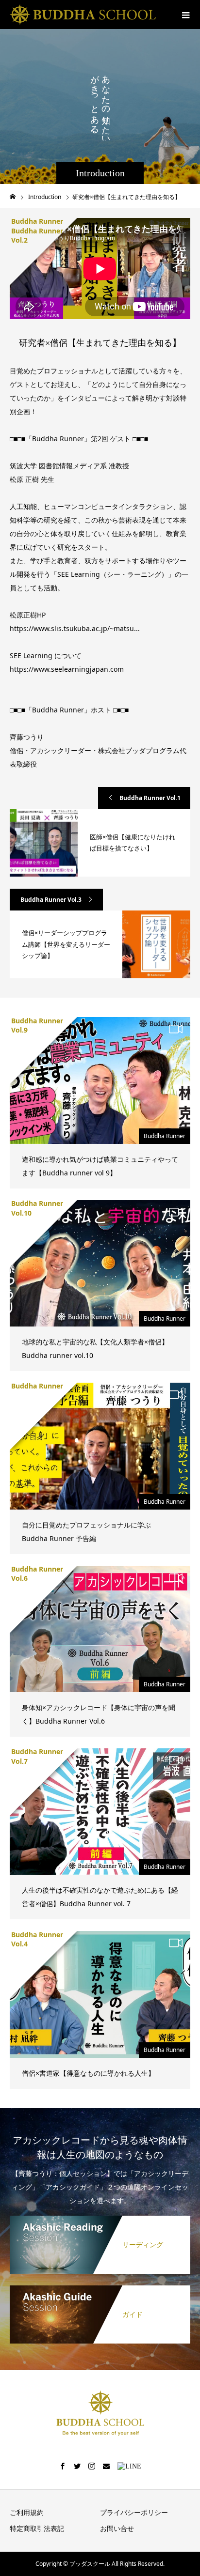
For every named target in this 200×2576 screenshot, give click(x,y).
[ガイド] (100, 2287)
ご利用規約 (27, 2512)
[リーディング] (100, 2218)
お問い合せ (117, 2528)
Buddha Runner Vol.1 (150, 798)
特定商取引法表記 (37, 2528)
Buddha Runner (165, 1136)
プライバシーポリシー (134, 2512)
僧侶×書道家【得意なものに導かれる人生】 (88, 2073)
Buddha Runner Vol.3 (51, 900)
